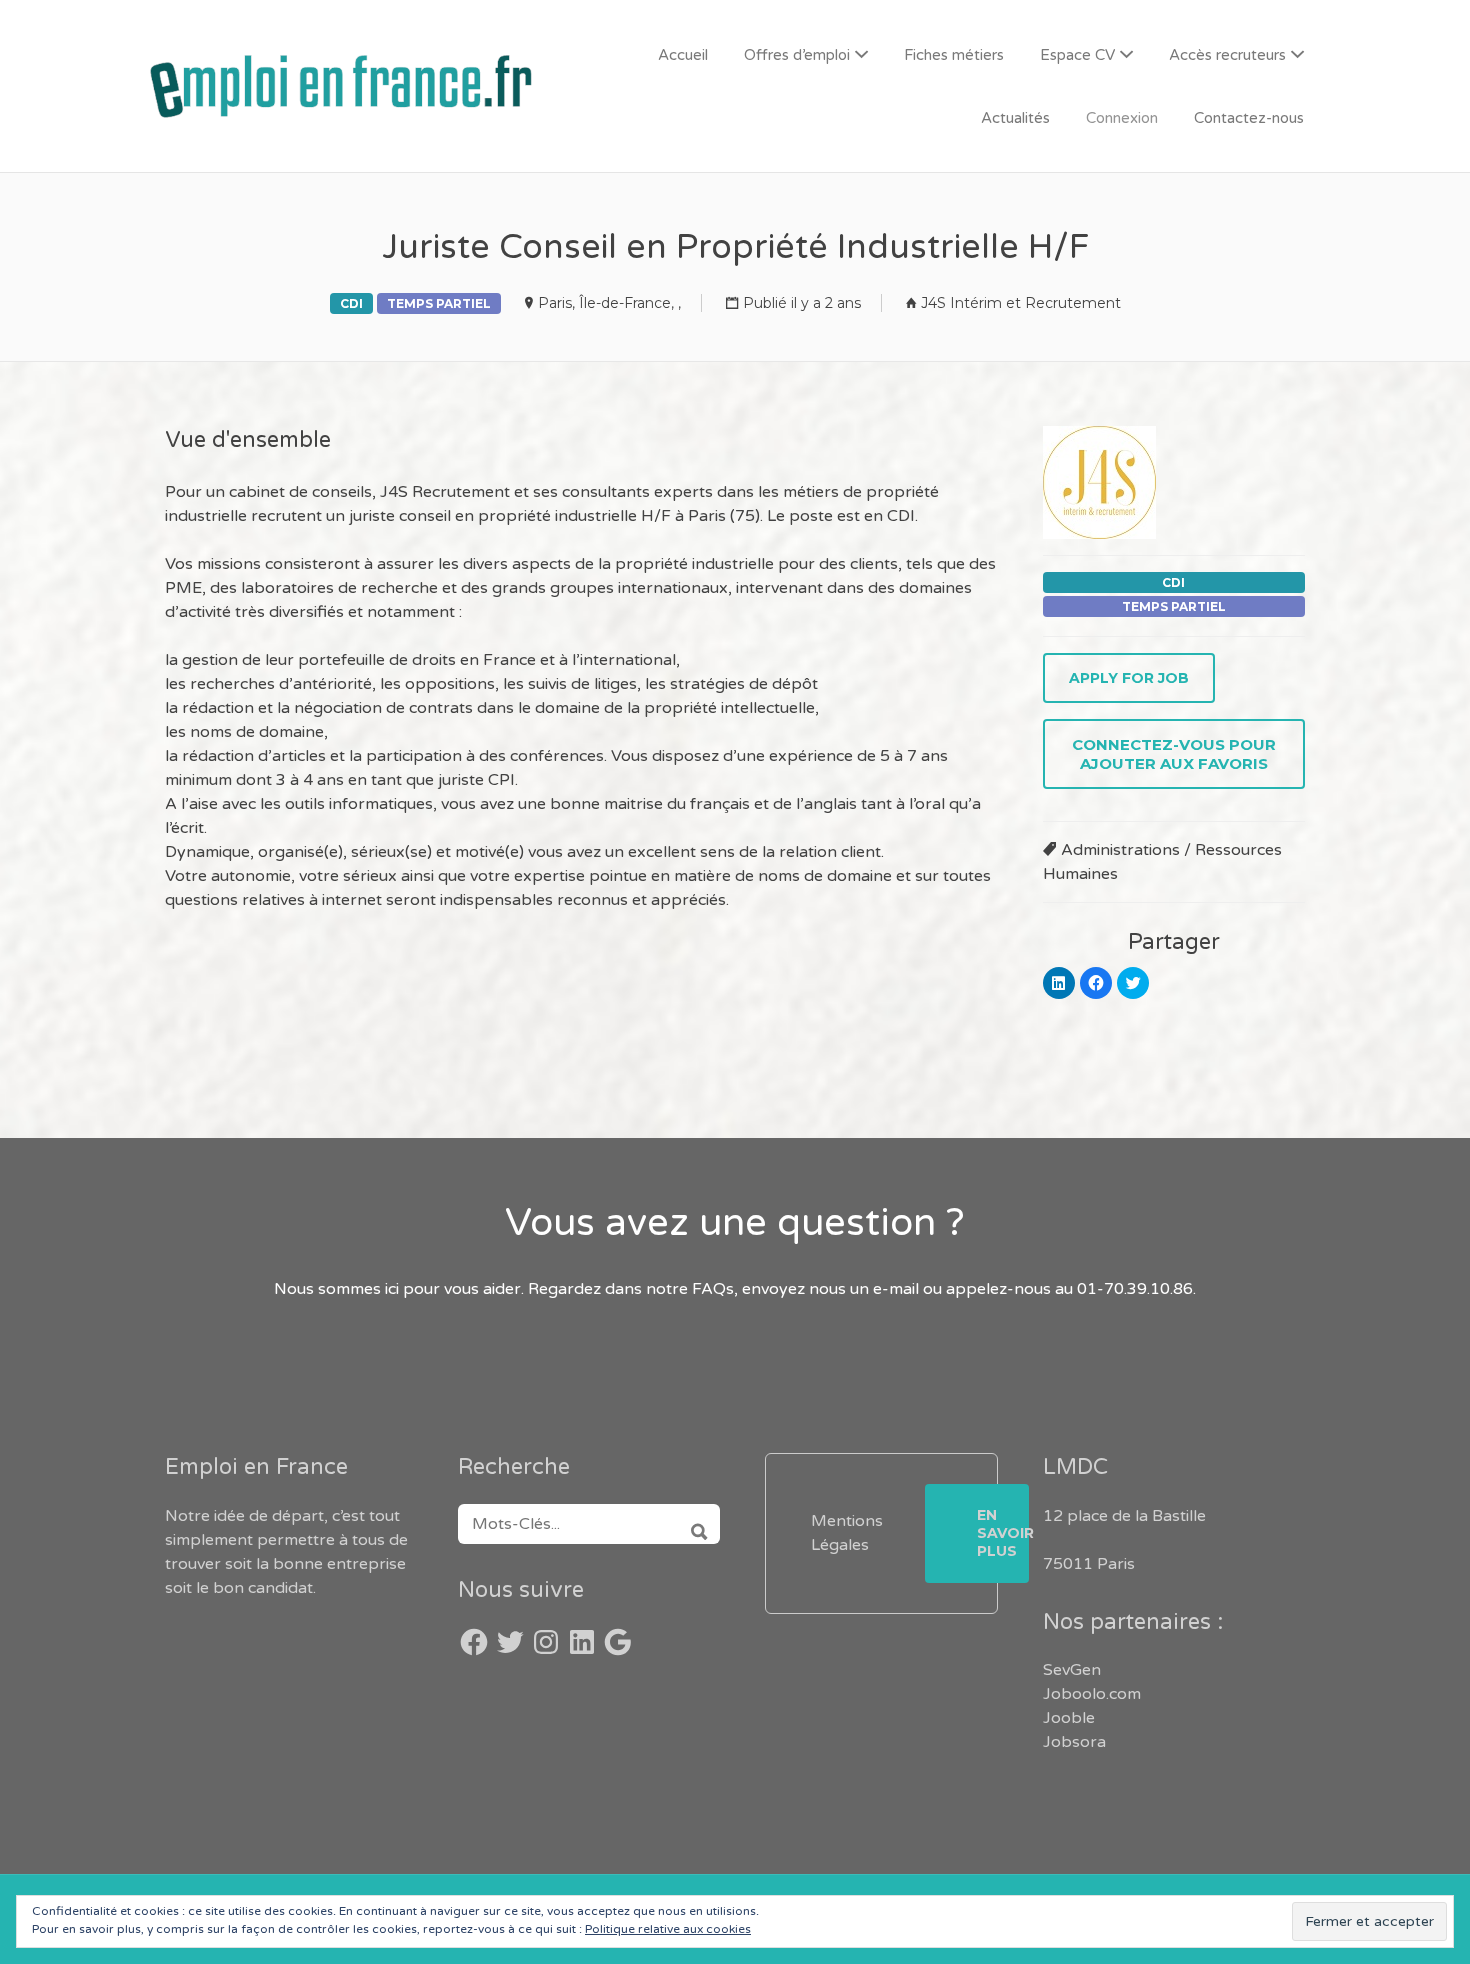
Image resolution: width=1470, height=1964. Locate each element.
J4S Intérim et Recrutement (1021, 303)
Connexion (1122, 118)
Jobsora (1074, 1742)
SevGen (1072, 1670)
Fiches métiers (954, 55)
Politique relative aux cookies (668, 1929)
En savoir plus (1003, 1533)
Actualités (1015, 118)
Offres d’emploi (797, 55)
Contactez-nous (1249, 118)
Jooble (1069, 1718)
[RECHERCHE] (692, 1524)
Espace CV (1077, 55)
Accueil (683, 55)
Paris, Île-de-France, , (609, 303)
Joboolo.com (1092, 1694)
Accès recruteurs (1227, 55)
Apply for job (1129, 678)
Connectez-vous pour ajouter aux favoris (1174, 754)
